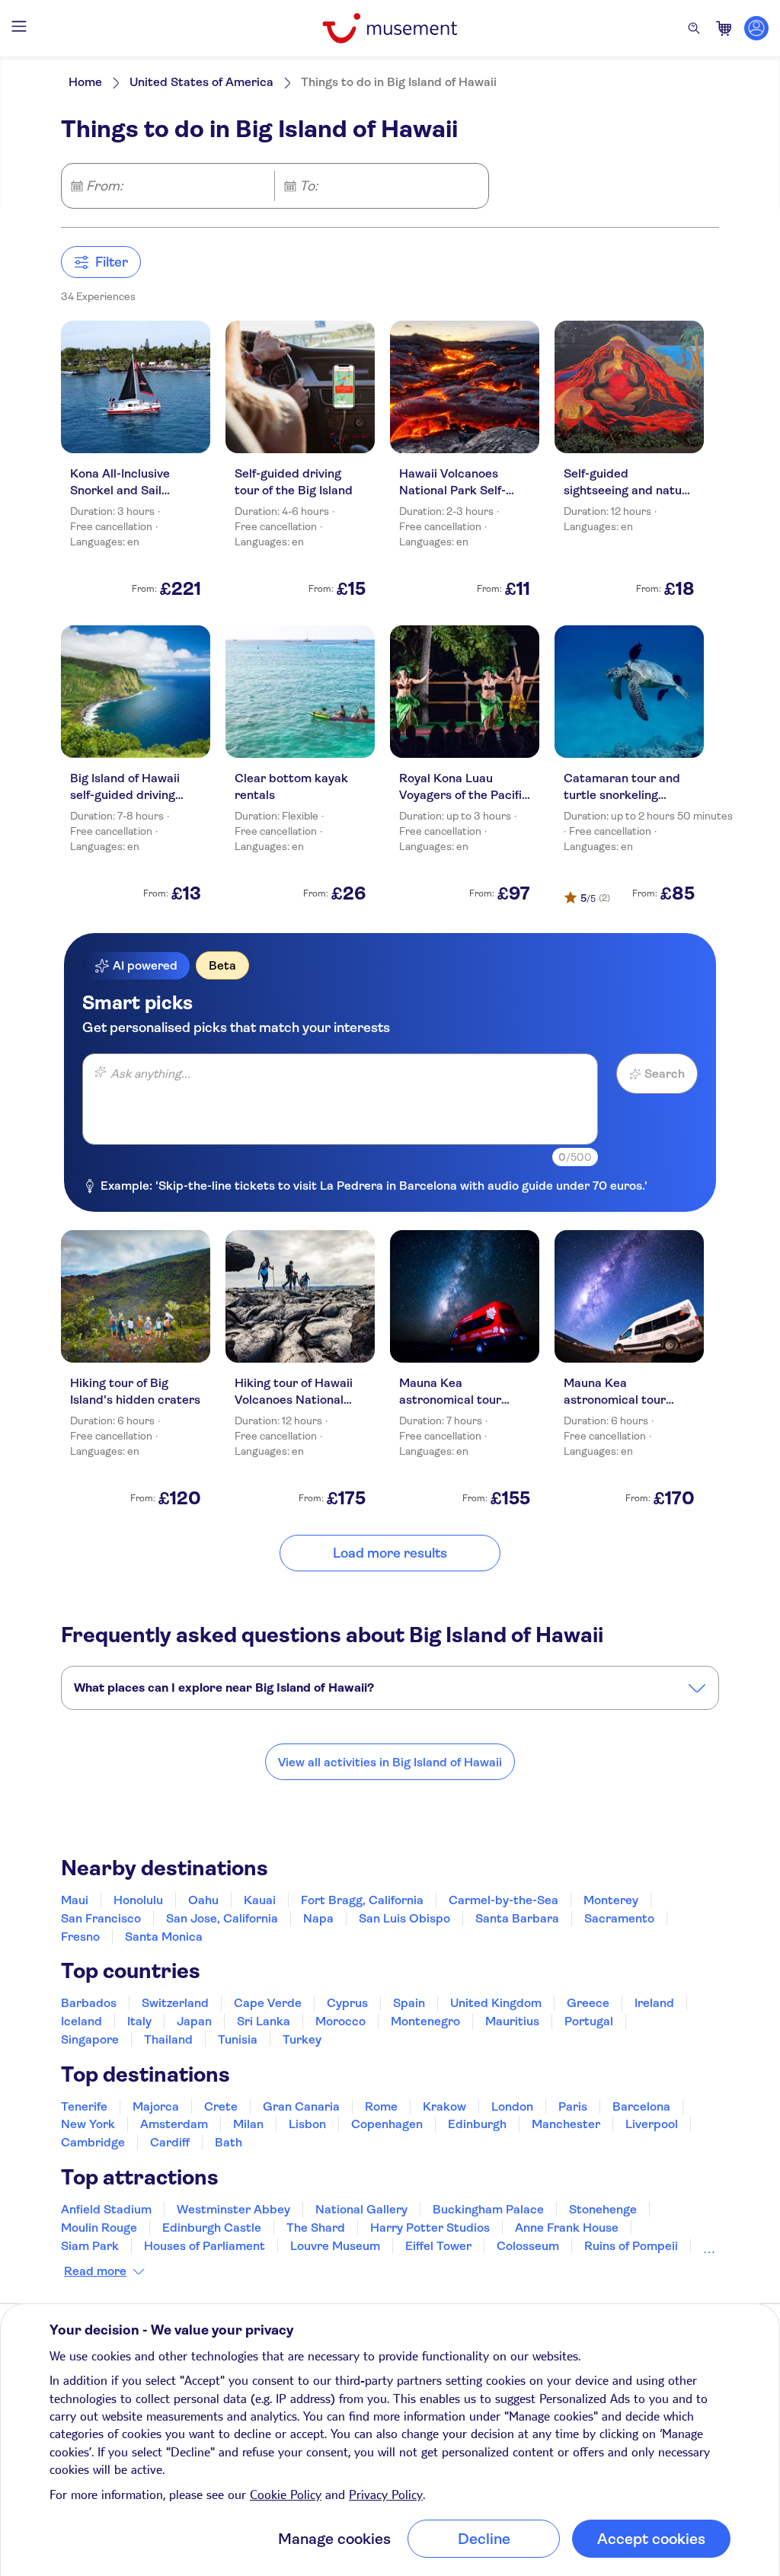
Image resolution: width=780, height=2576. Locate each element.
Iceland (82, 2021)
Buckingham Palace (488, 2209)
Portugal (589, 2021)
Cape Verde (268, 2003)
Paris (573, 2106)
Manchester (566, 2124)
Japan (194, 2021)
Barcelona (641, 2106)
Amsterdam (174, 2124)
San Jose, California (222, 1918)
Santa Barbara (517, 1918)
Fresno (80, 1937)
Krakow (444, 2106)
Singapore (90, 2039)
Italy (139, 2021)
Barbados (89, 2003)
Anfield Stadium (106, 2209)
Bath (229, 2142)
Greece (588, 2003)
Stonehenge (603, 2209)
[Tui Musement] (390, 28)
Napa (318, 1918)
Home (85, 82)
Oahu (203, 1900)
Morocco (340, 2021)
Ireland (654, 2003)
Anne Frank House (567, 2228)
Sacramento (619, 1918)
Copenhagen (387, 2124)
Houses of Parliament (205, 2246)
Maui (75, 1900)
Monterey (611, 1900)
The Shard (316, 2228)
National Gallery (361, 2209)
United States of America (201, 82)
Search (665, 1074)
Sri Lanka (264, 2021)
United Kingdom (496, 2003)
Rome (381, 2106)
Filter (112, 262)
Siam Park (90, 2246)
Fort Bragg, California (362, 1900)
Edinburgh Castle (212, 2228)
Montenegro (425, 2021)
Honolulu (138, 1900)
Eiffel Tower (438, 2246)
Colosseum (528, 2246)
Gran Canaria (301, 2106)
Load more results (390, 1553)
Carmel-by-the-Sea (503, 1900)
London (512, 2106)
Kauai (260, 1900)
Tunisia (238, 2039)
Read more (95, 2271)
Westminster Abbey (233, 2209)
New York (88, 2124)
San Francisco (101, 1918)
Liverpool (652, 2124)
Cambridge (93, 2142)
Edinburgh (477, 2124)
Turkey (302, 2039)
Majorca (156, 2106)
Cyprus (347, 2003)
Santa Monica (164, 1937)
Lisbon (307, 2124)
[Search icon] (694, 28)
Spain (409, 2003)
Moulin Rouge (99, 2228)
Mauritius (512, 2021)
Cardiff (170, 2142)
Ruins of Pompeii (631, 2246)
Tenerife (84, 2106)
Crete (221, 2106)
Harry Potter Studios (430, 2228)
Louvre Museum (335, 2246)
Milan (248, 2124)
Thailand (168, 2039)
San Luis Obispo (404, 1918)
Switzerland (175, 2003)
